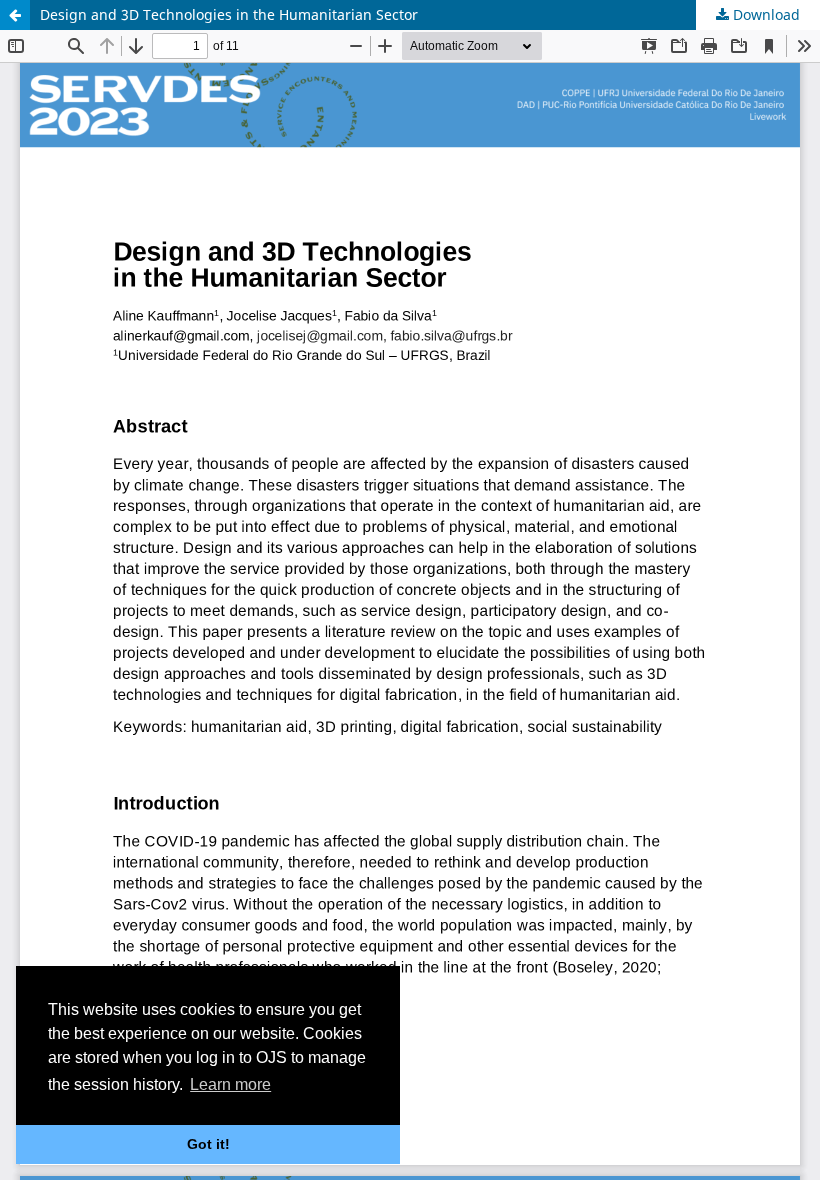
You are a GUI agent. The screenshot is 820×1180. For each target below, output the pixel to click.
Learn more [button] (230, 1084)
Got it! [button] (208, 1144)
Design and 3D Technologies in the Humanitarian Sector (229, 14)
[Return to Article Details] (15, 15)
